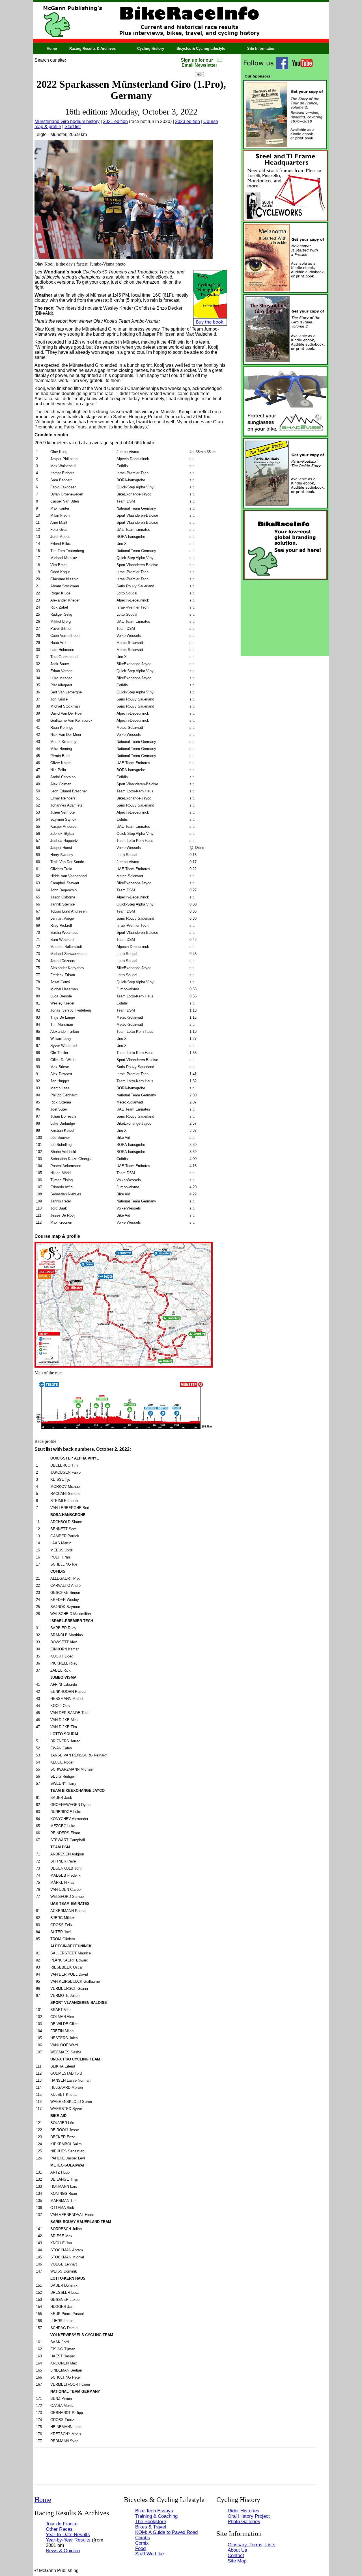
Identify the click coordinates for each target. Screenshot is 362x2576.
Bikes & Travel (151, 2527)
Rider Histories (244, 2511)
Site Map (237, 2561)
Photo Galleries (244, 2521)
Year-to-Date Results (68, 2534)
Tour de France (62, 2524)
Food (140, 2548)
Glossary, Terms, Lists (252, 2545)
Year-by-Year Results (69, 2540)
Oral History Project (249, 2516)
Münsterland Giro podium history (67, 121)
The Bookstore (151, 2521)
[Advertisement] (285, 617)
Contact (236, 2555)
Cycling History (151, 48)
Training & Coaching (156, 2516)
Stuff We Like (149, 2554)
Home (52, 48)
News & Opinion (63, 2551)
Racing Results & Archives (92, 48)
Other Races (59, 2529)
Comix (142, 2543)
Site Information (261, 48)
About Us (237, 2550)
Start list (73, 127)
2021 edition (115, 121)
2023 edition (188, 121)
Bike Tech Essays (154, 2511)
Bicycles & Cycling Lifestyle (201, 48)
